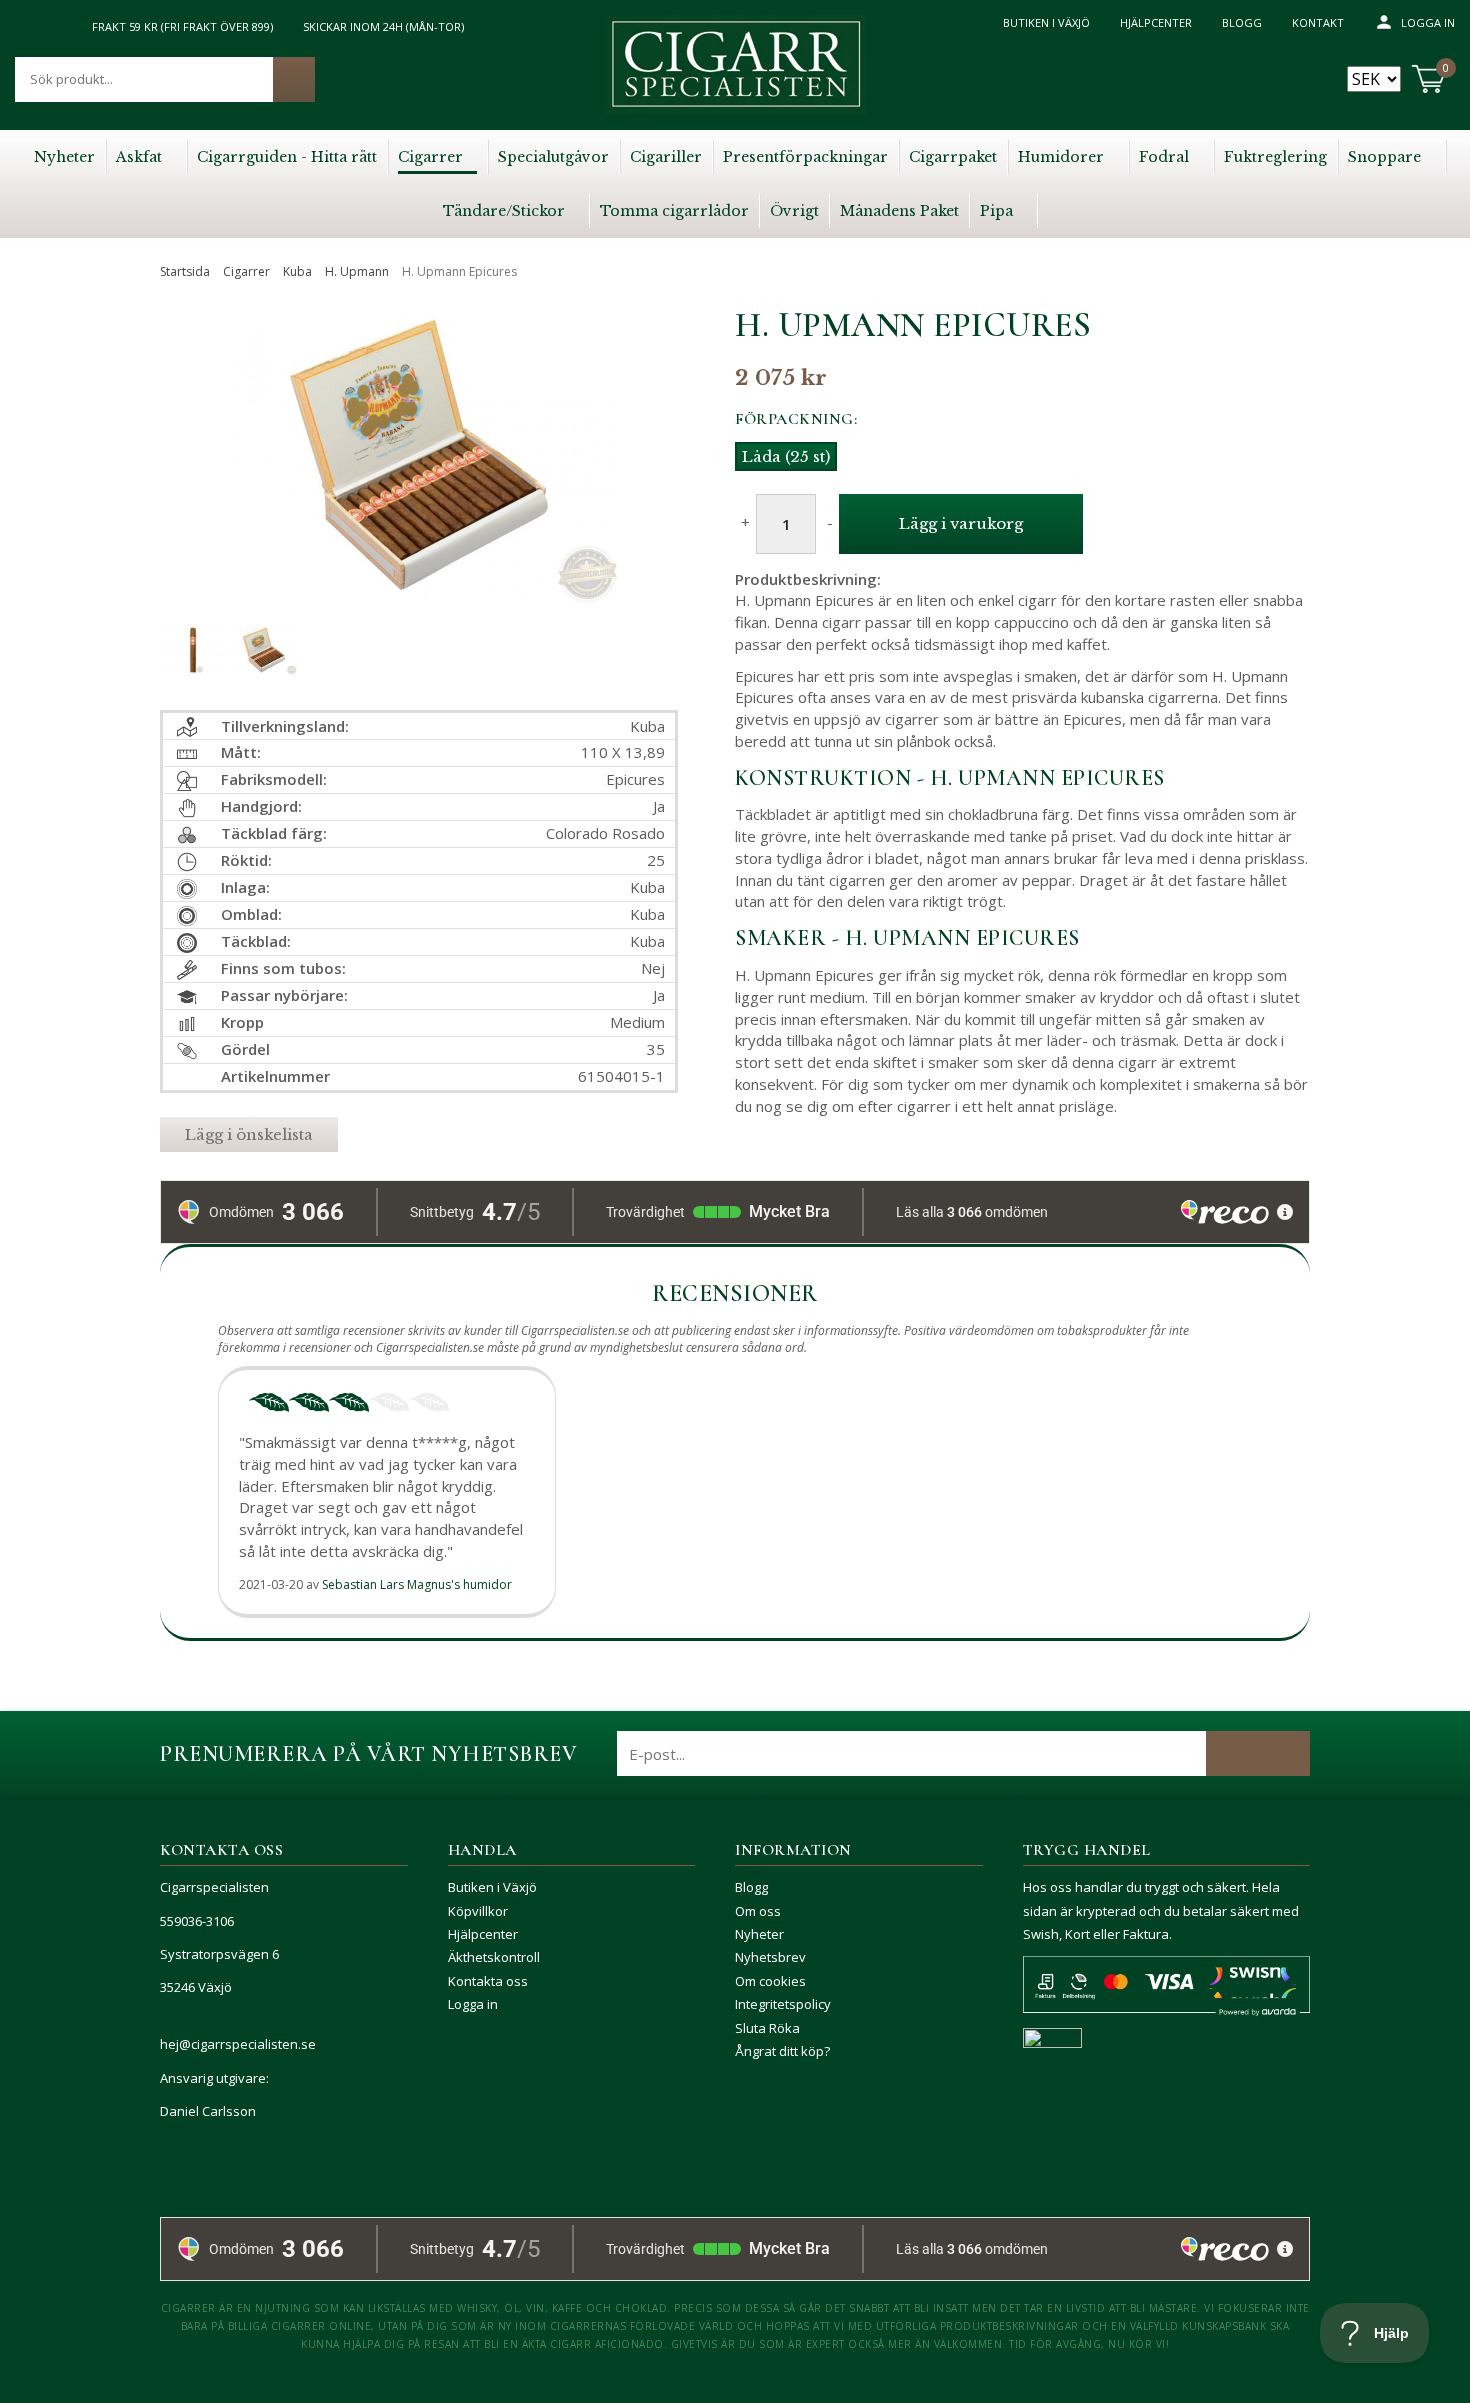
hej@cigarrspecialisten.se (238, 2044)
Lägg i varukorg (961, 523)
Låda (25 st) (786, 456)
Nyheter (759, 1934)
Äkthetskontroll (494, 1957)
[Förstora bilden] (419, 499)
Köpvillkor (478, 1911)
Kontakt (1318, 22)
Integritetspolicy (783, 2004)
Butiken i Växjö (1046, 22)
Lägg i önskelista (249, 1134)
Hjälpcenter (1156, 22)
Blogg (1242, 22)
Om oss (758, 1911)
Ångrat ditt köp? (782, 2051)
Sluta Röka (767, 2028)
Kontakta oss (488, 1981)
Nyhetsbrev (770, 1957)
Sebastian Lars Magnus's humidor (417, 1584)
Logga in (1428, 22)
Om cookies (770, 1981)
